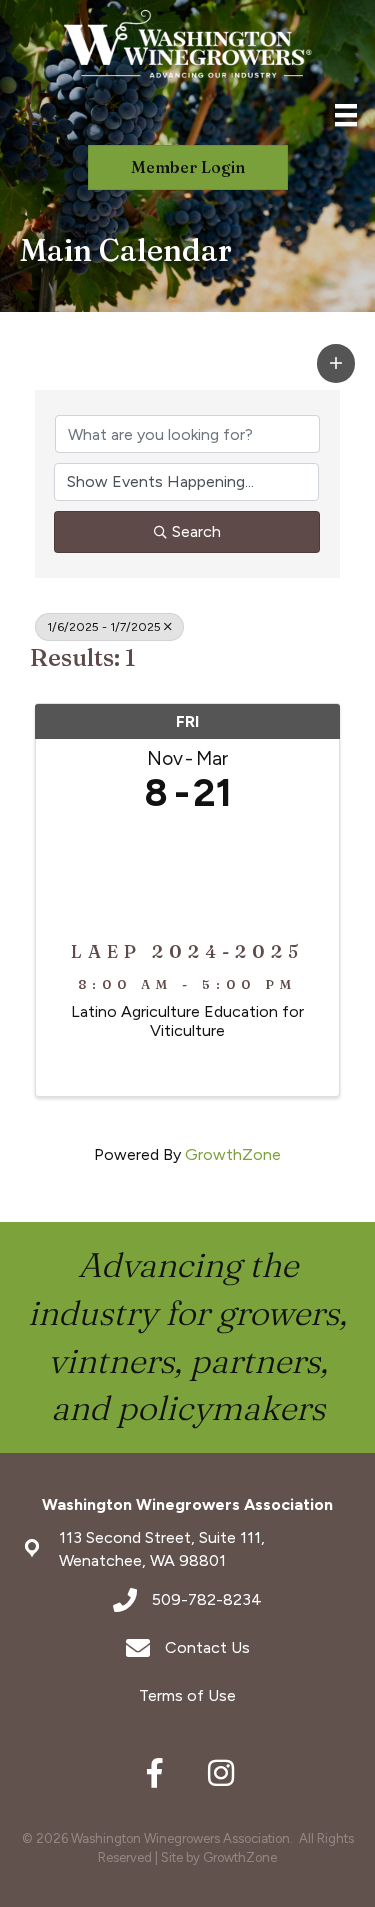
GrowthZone (233, 1154)
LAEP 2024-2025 (187, 951)
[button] (336, 363)
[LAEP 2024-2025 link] (187, 871)
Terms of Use (187, 1695)
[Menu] (346, 115)
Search (196, 531)
